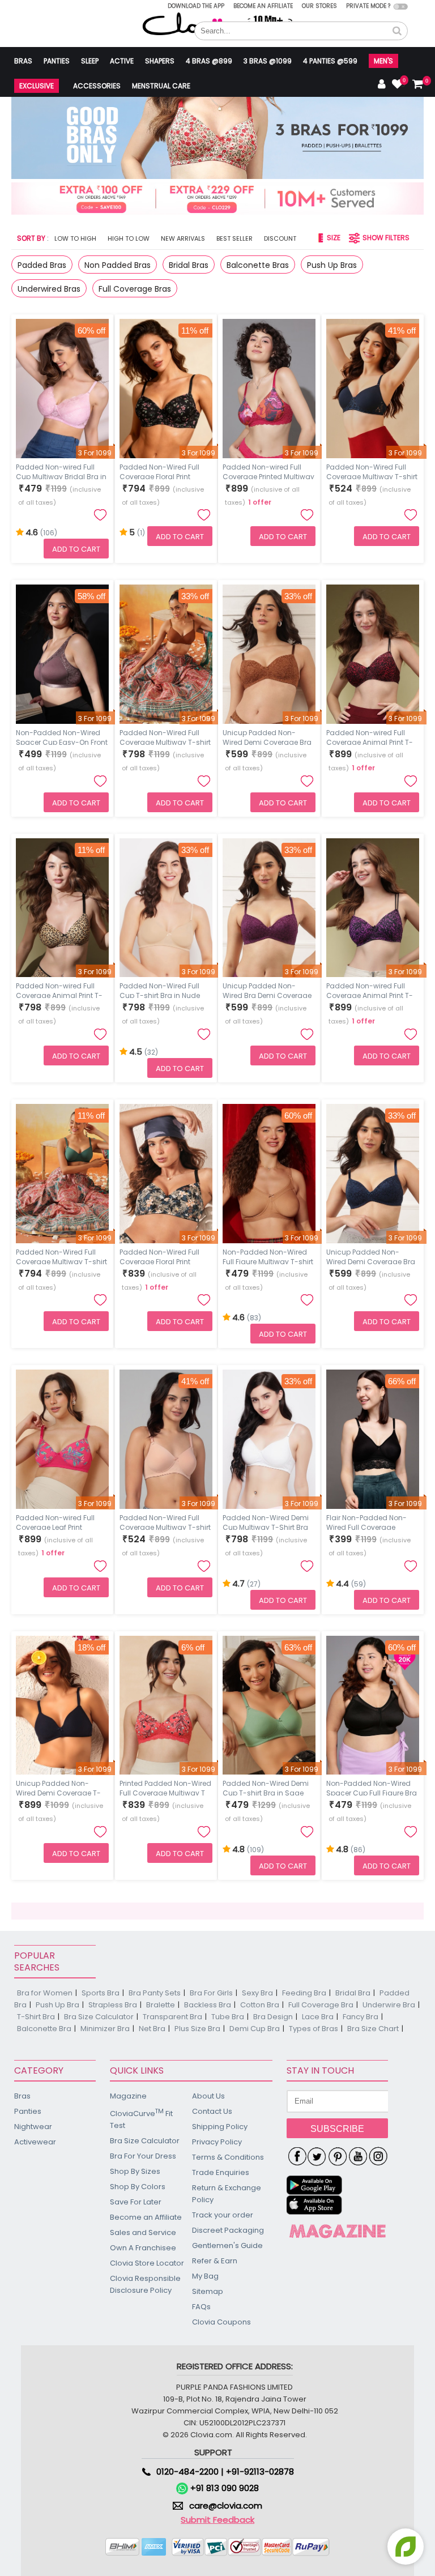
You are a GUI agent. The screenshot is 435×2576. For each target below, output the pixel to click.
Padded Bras (42, 265)
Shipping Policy (220, 2127)
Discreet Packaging (228, 2230)
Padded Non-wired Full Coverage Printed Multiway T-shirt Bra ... (268, 471)
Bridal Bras (189, 265)
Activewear (35, 2142)
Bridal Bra (353, 1993)
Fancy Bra (361, 2017)
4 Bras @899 (209, 61)
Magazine (128, 2096)
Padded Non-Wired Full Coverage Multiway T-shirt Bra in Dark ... (165, 736)
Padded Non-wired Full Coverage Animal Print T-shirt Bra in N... (59, 990)
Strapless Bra (113, 2005)
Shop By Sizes (135, 2171)
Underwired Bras (49, 289)
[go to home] (190, 24)
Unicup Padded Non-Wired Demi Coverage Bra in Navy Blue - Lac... (371, 1256)
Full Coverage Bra (321, 2005)
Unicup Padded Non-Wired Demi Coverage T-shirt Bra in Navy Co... (58, 1787)
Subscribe (337, 2129)
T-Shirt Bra (36, 2017)
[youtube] (358, 2157)
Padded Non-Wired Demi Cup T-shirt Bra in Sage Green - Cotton (266, 1787)
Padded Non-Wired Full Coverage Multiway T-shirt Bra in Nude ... (165, 1521)
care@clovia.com (226, 2505)
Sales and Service (143, 2232)
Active (122, 61)
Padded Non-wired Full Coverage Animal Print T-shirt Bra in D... (370, 990)
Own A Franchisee (143, 2248)
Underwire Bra (389, 2005)
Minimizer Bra (105, 2029)
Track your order (223, 2215)
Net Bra (152, 2029)
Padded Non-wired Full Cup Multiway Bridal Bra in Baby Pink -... (61, 471)
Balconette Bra (44, 2029)
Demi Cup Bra (255, 2029)
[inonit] (378, 2157)
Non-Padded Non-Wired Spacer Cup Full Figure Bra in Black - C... (372, 1787)
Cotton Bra (260, 2005)
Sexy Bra (257, 1993)
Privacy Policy (217, 2142)
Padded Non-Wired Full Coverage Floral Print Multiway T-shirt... (159, 471)
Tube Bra (228, 2017)
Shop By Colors (138, 2187)
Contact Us (212, 2111)
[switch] (401, 7)
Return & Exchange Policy (227, 2194)
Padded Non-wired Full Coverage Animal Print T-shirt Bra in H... (370, 736)
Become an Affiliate (263, 6)
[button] (397, 31)
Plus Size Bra (197, 2029)
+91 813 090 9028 (223, 2488)
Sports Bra (101, 1993)
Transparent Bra (172, 2017)
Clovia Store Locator (147, 2263)
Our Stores (319, 6)
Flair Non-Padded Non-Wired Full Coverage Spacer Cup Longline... (366, 1521)
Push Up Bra (57, 2005)
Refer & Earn (215, 2261)
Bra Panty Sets (155, 1993)
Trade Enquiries (221, 2172)
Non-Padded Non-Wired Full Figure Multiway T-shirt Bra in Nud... (268, 1256)
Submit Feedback (217, 2520)
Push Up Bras (332, 265)
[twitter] (317, 2157)
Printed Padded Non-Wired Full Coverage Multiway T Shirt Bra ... (165, 1787)
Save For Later (136, 2202)
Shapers (160, 61)
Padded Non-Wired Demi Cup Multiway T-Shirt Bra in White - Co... (266, 1521)
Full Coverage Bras (135, 289)
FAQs (201, 2307)
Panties (57, 61)
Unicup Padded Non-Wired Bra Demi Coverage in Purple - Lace (267, 990)
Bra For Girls (211, 1993)
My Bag (205, 2276)
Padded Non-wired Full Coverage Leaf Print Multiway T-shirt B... (55, 1521)
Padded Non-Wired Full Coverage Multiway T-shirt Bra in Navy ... (372, 471)
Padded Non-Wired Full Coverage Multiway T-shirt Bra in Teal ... (61, 1256)
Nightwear (33, 2127)
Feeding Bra (304, 1993)
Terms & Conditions (228, 2157)
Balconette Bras (258, 265)
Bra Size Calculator (99, 2017)
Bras (23, 61)
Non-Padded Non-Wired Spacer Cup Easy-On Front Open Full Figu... (62, 736)
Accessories (97, 86)
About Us (208, 2096)
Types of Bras (314, 2029)
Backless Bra (208, 2005)
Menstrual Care (161, 86)
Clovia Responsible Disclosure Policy (145, 2284)
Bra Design (273, 2017)
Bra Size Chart (373, 2029)
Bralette (161, 2005)
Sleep (90, 61)
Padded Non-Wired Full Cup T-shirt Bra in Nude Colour (160, 990)
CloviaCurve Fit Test (141, 2119)
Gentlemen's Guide (227, 2246)
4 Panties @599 (330, 61)
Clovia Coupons (221, 2322)
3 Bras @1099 (268, 61)
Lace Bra (318, 2017)
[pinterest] (338, 2157)
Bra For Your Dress (143, 2156)
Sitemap (208, 2291)
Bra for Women (45, 1993)
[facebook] (297, 2157)
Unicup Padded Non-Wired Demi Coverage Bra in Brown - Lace (267, 736)
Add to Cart (76, 549)
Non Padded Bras (118, 265)
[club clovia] (338, 2231)
